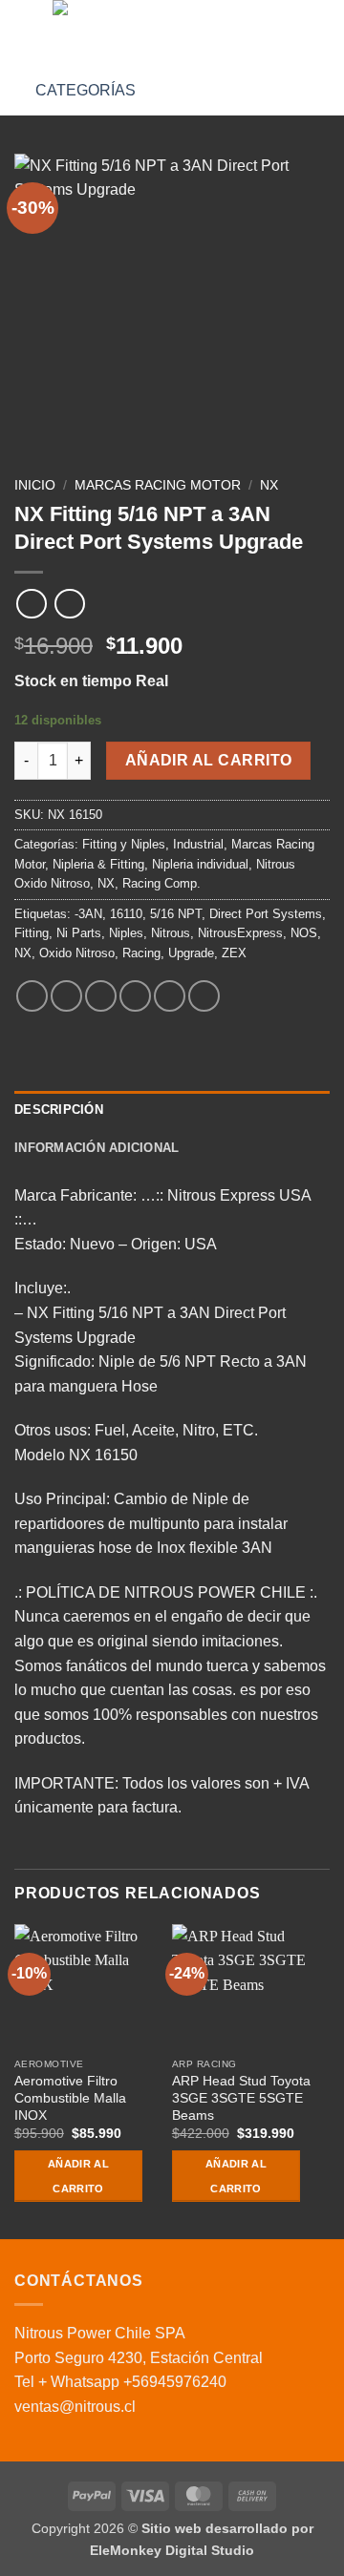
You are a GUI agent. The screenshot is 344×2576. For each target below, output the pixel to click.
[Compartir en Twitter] (101, 996)
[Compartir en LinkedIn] (204, 996)
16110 (126, 914)
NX (269, 485)
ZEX (234, 953)
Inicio (35, 485)
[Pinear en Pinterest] (170, 996)
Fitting (32, 933)
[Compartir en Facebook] (66, 996)
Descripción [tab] (59, 1110)
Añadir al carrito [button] (78, 2176)
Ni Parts (79, 933)
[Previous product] (69, 604)
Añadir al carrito (209, 760)
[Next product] (31, 604)
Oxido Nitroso (77, 953)
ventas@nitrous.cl (75, 2407)
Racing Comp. (161, 883)
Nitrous (171, 933)
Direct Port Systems (266, 914)
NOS (304, 933)
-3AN (88, 914)
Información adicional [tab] (97, 1148)
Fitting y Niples (124, 844)
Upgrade (191, 953)
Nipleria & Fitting (98, 864)
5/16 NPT (176, 914)
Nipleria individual (200, 864)
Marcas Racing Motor (158, 485)
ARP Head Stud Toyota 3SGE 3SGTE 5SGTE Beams (241, 2098)
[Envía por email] (135, 996)
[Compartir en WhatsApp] (32, 996)
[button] (26, 33)
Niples (126, 933)
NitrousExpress (240, 933)
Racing (141, 953)
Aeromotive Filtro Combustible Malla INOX (70, 2098)
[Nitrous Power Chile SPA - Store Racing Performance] (171, 33)
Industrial (198, 844)
